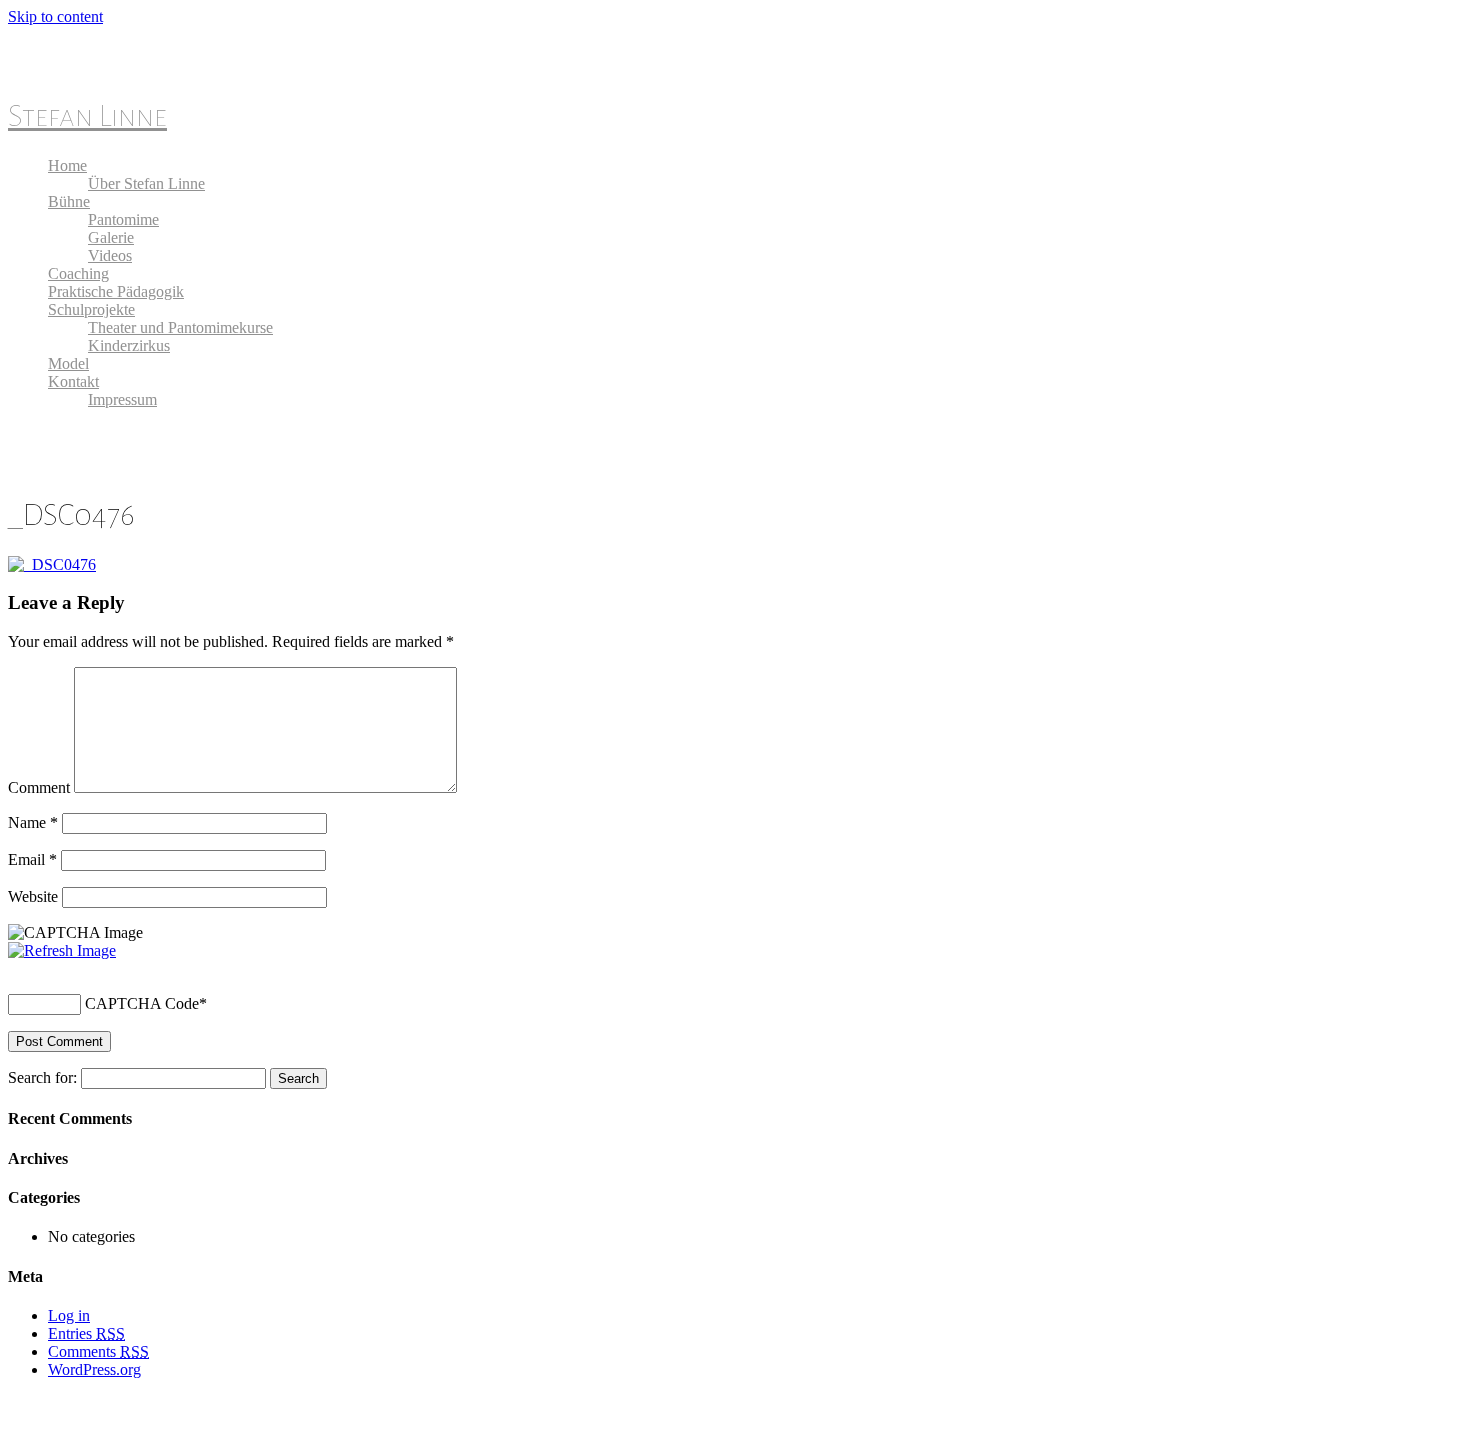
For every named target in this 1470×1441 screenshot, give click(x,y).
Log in (69, 1315)
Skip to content (55, 16)
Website (33, 896)
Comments (98, 1351)
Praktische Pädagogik (116, 291)
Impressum (122, 399)
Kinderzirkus (129, 345)
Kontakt (73, 381)
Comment (39, 787)
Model (68, 363)
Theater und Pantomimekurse (180, 327)
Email (32, 859)
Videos (110, 255)
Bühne (69, 201)
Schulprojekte (91, 309)
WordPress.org (94, 1369)
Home (67, 165)
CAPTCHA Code (142, 1003)
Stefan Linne (87, 116)
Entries (86, 1333)
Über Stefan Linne (146, 183)
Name (33, 822)
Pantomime (123, 219)
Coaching (78, 273)
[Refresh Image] (62, 950)
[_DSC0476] (52, 564)
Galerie (111, 237)
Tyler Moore (115, 1413)
